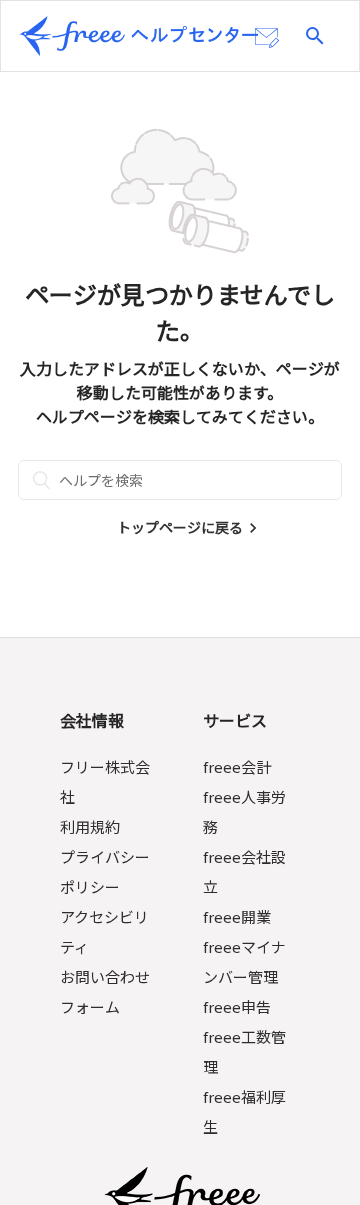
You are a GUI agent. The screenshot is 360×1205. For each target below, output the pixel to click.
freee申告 (237, 1006)
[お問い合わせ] (267, 38)
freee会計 (237, 766)
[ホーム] (139, 36)
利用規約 (90, 826)
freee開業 (237, 916)
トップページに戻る (180, 527)
